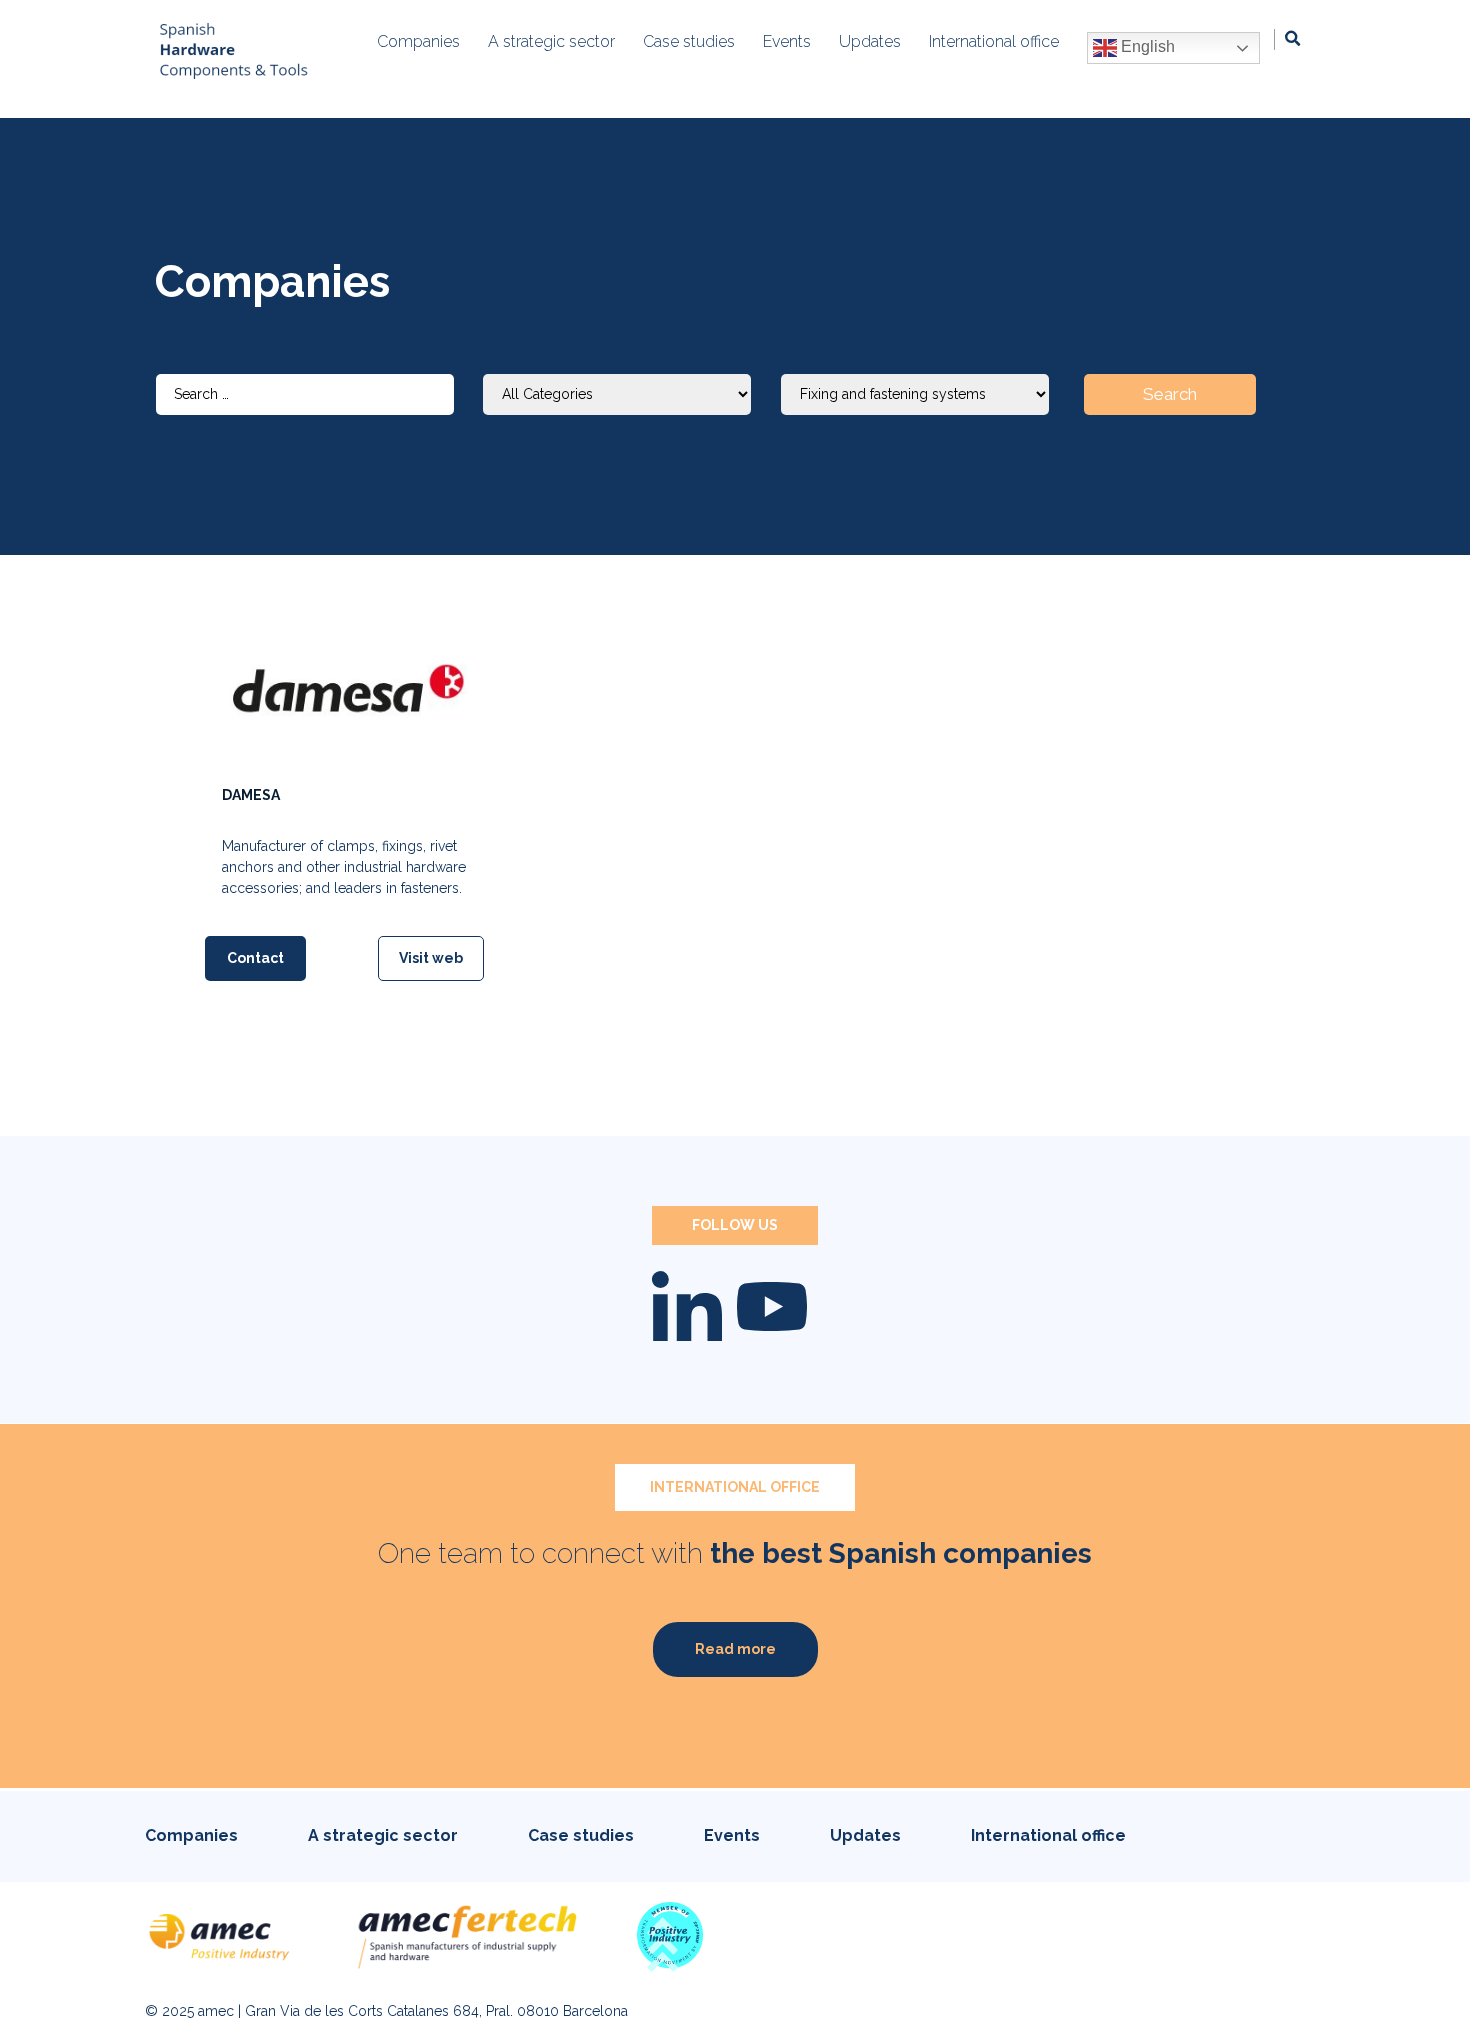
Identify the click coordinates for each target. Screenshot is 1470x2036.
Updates (865, 1835)
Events (732, 1835)
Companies (191, 1835)
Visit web (431, 958)
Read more (735, 1649)
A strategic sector (383, 1835)
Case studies (581, 1835)
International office (1048, 1835)
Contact (255, 958)
